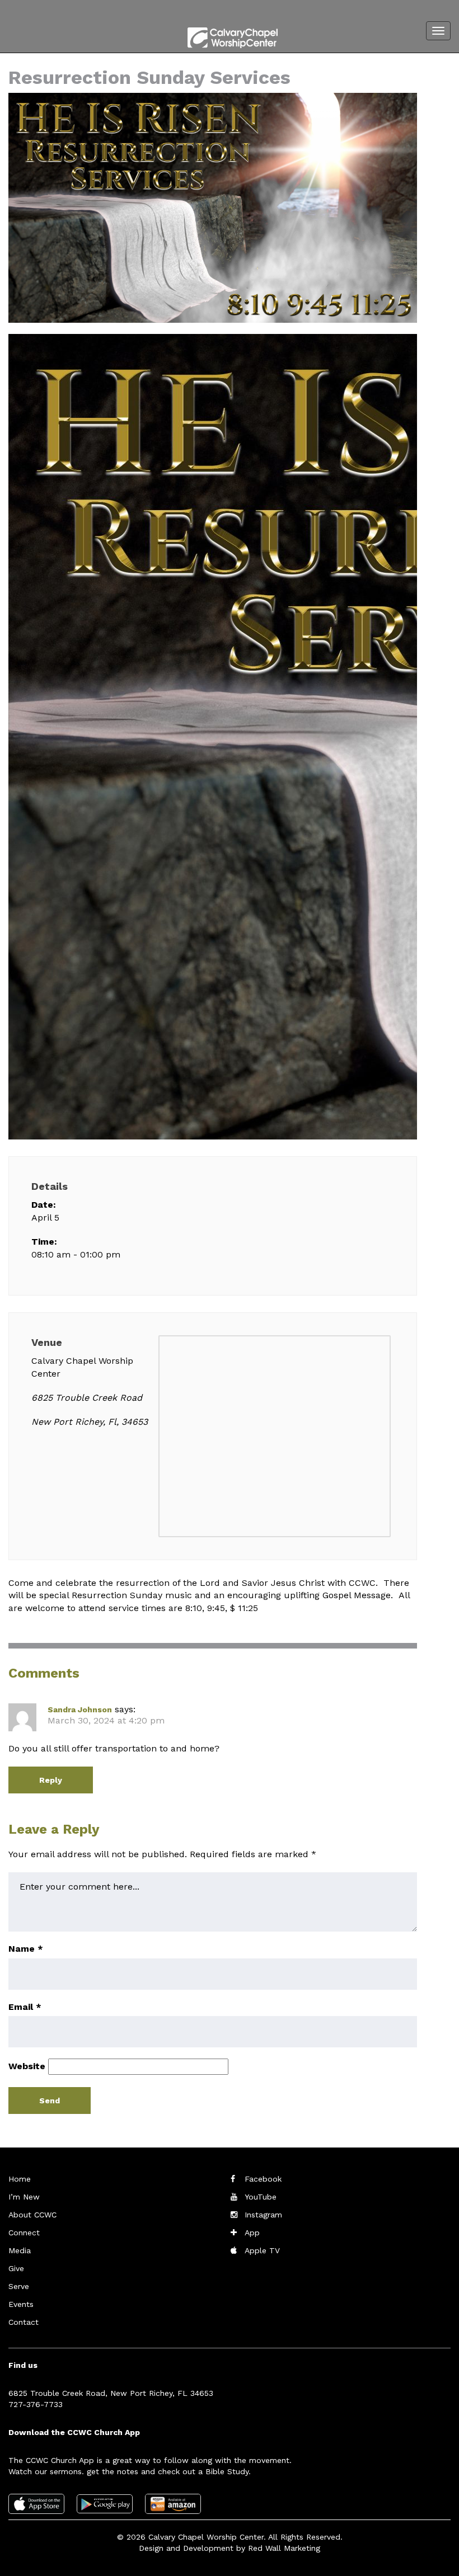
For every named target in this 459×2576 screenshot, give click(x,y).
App (252, 2233)
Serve (19, 2286)
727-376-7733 (36, 2404)
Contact (24, 2322)
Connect (24, 2233)
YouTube (261, 2197)
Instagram (263, 2215)
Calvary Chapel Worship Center (206, 2537)
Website (27, 2066)
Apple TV (262, 2250)
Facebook (263, 2179)
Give (16, 2268)
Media (20, 2250)
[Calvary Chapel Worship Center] (221, 36)
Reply (51, 1780)
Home (20, 2179)
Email (25, 2007)
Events (21, 2304)
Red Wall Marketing (284, 2548)
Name (26, 1949)
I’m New (24, 2197)
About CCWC (32, 2215)
